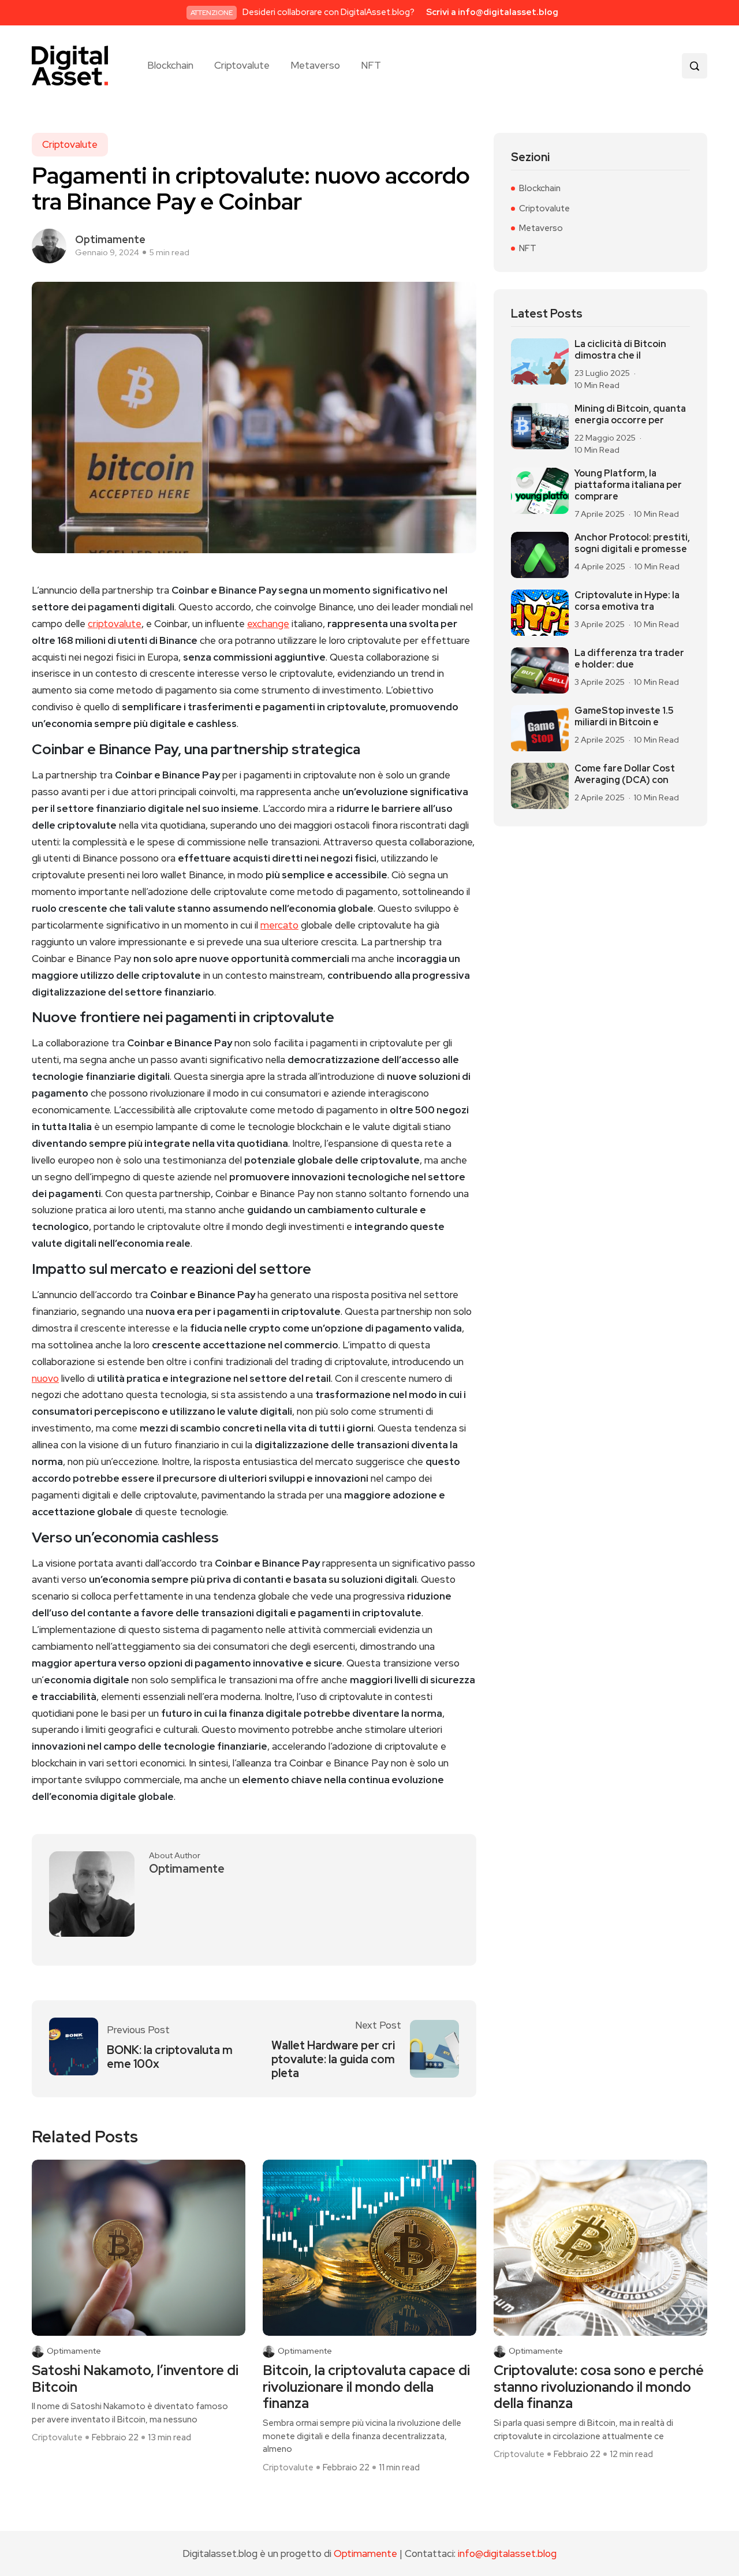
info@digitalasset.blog (507, 2553)
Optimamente (110, 239)
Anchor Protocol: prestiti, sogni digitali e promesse (632, 543)
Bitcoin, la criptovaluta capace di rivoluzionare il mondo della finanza (366, 2387)
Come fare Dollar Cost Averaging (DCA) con (625, 774)
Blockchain (170, 66)
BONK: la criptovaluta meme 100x (170, 2057)
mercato (279, 925)
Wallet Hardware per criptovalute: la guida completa (333, 2059)
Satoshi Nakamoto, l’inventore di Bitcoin (135, 2379)
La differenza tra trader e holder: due (629, 659)
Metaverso (315, 66)
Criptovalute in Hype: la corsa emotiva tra (627, 601)
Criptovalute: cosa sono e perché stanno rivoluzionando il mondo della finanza (599, 2387)
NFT (371, 66)
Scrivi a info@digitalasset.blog (492, 12)
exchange (268, 624)
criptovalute (115, 624)
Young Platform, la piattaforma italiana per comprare (628, 485)
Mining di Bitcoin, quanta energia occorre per (630, 415)
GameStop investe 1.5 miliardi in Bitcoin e (624, 717)
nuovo (45, 1378)
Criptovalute (242, 66)
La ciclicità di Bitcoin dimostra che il (620, 350)
